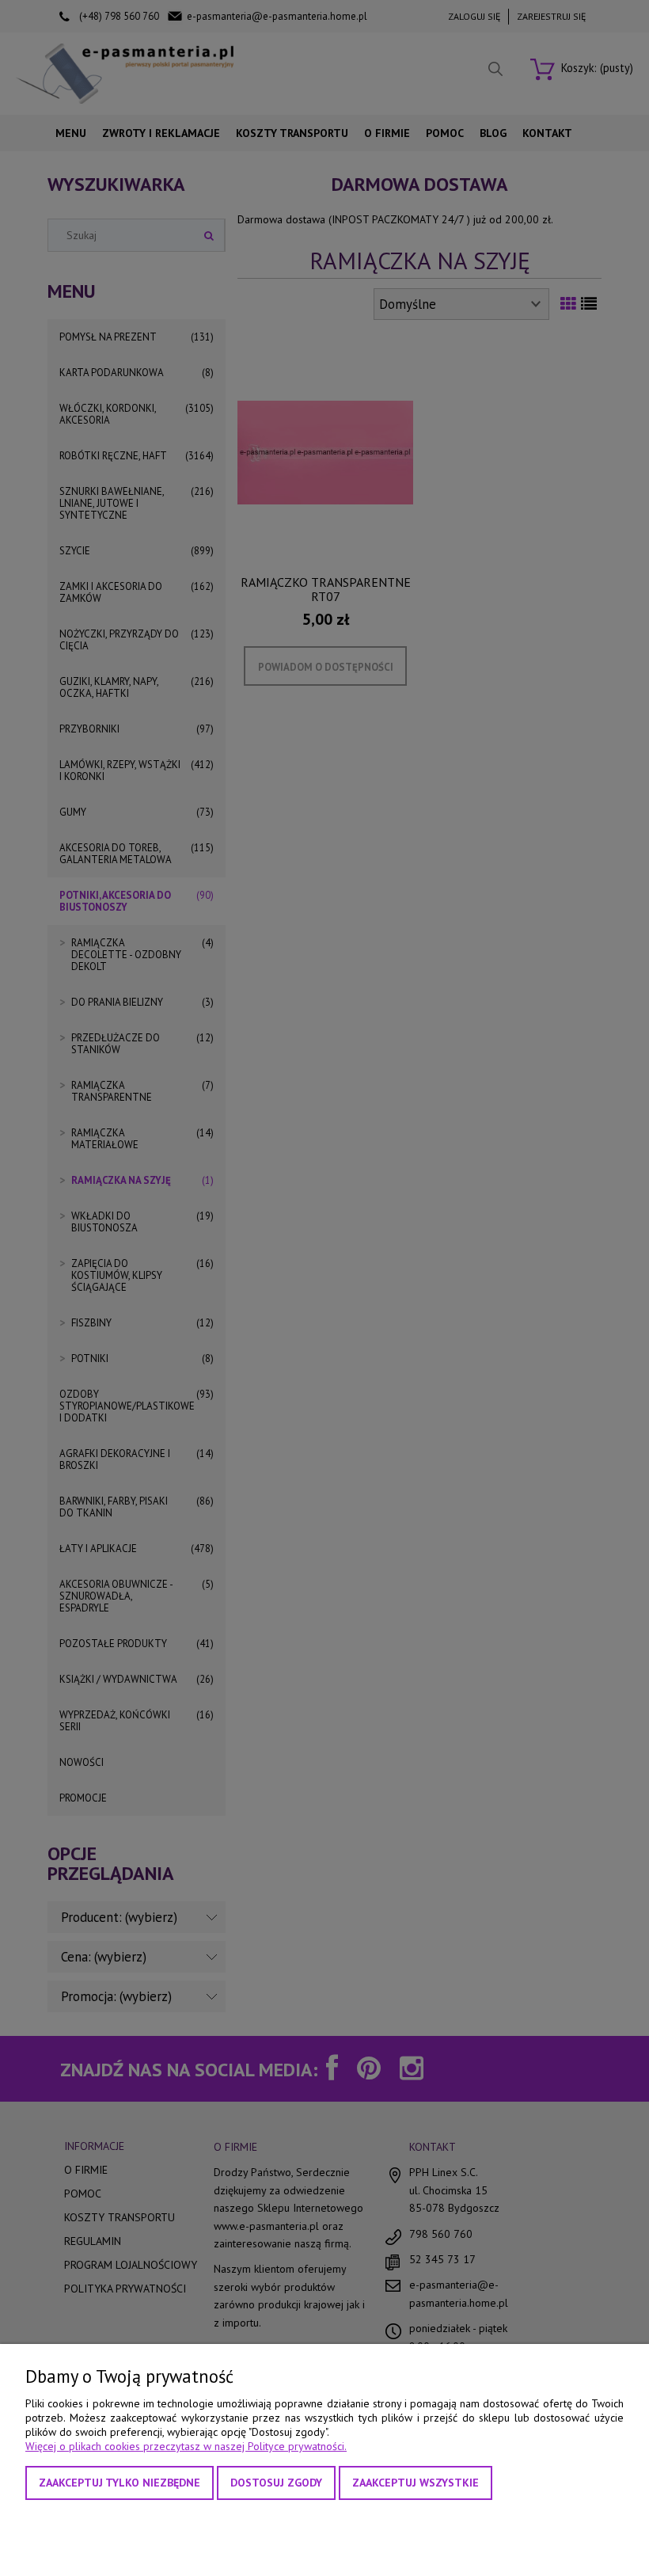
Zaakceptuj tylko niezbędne (120, 2483)
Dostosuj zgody (276, 2483)
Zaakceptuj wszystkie (416, 2483)
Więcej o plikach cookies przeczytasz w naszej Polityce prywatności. (186, 2446)
